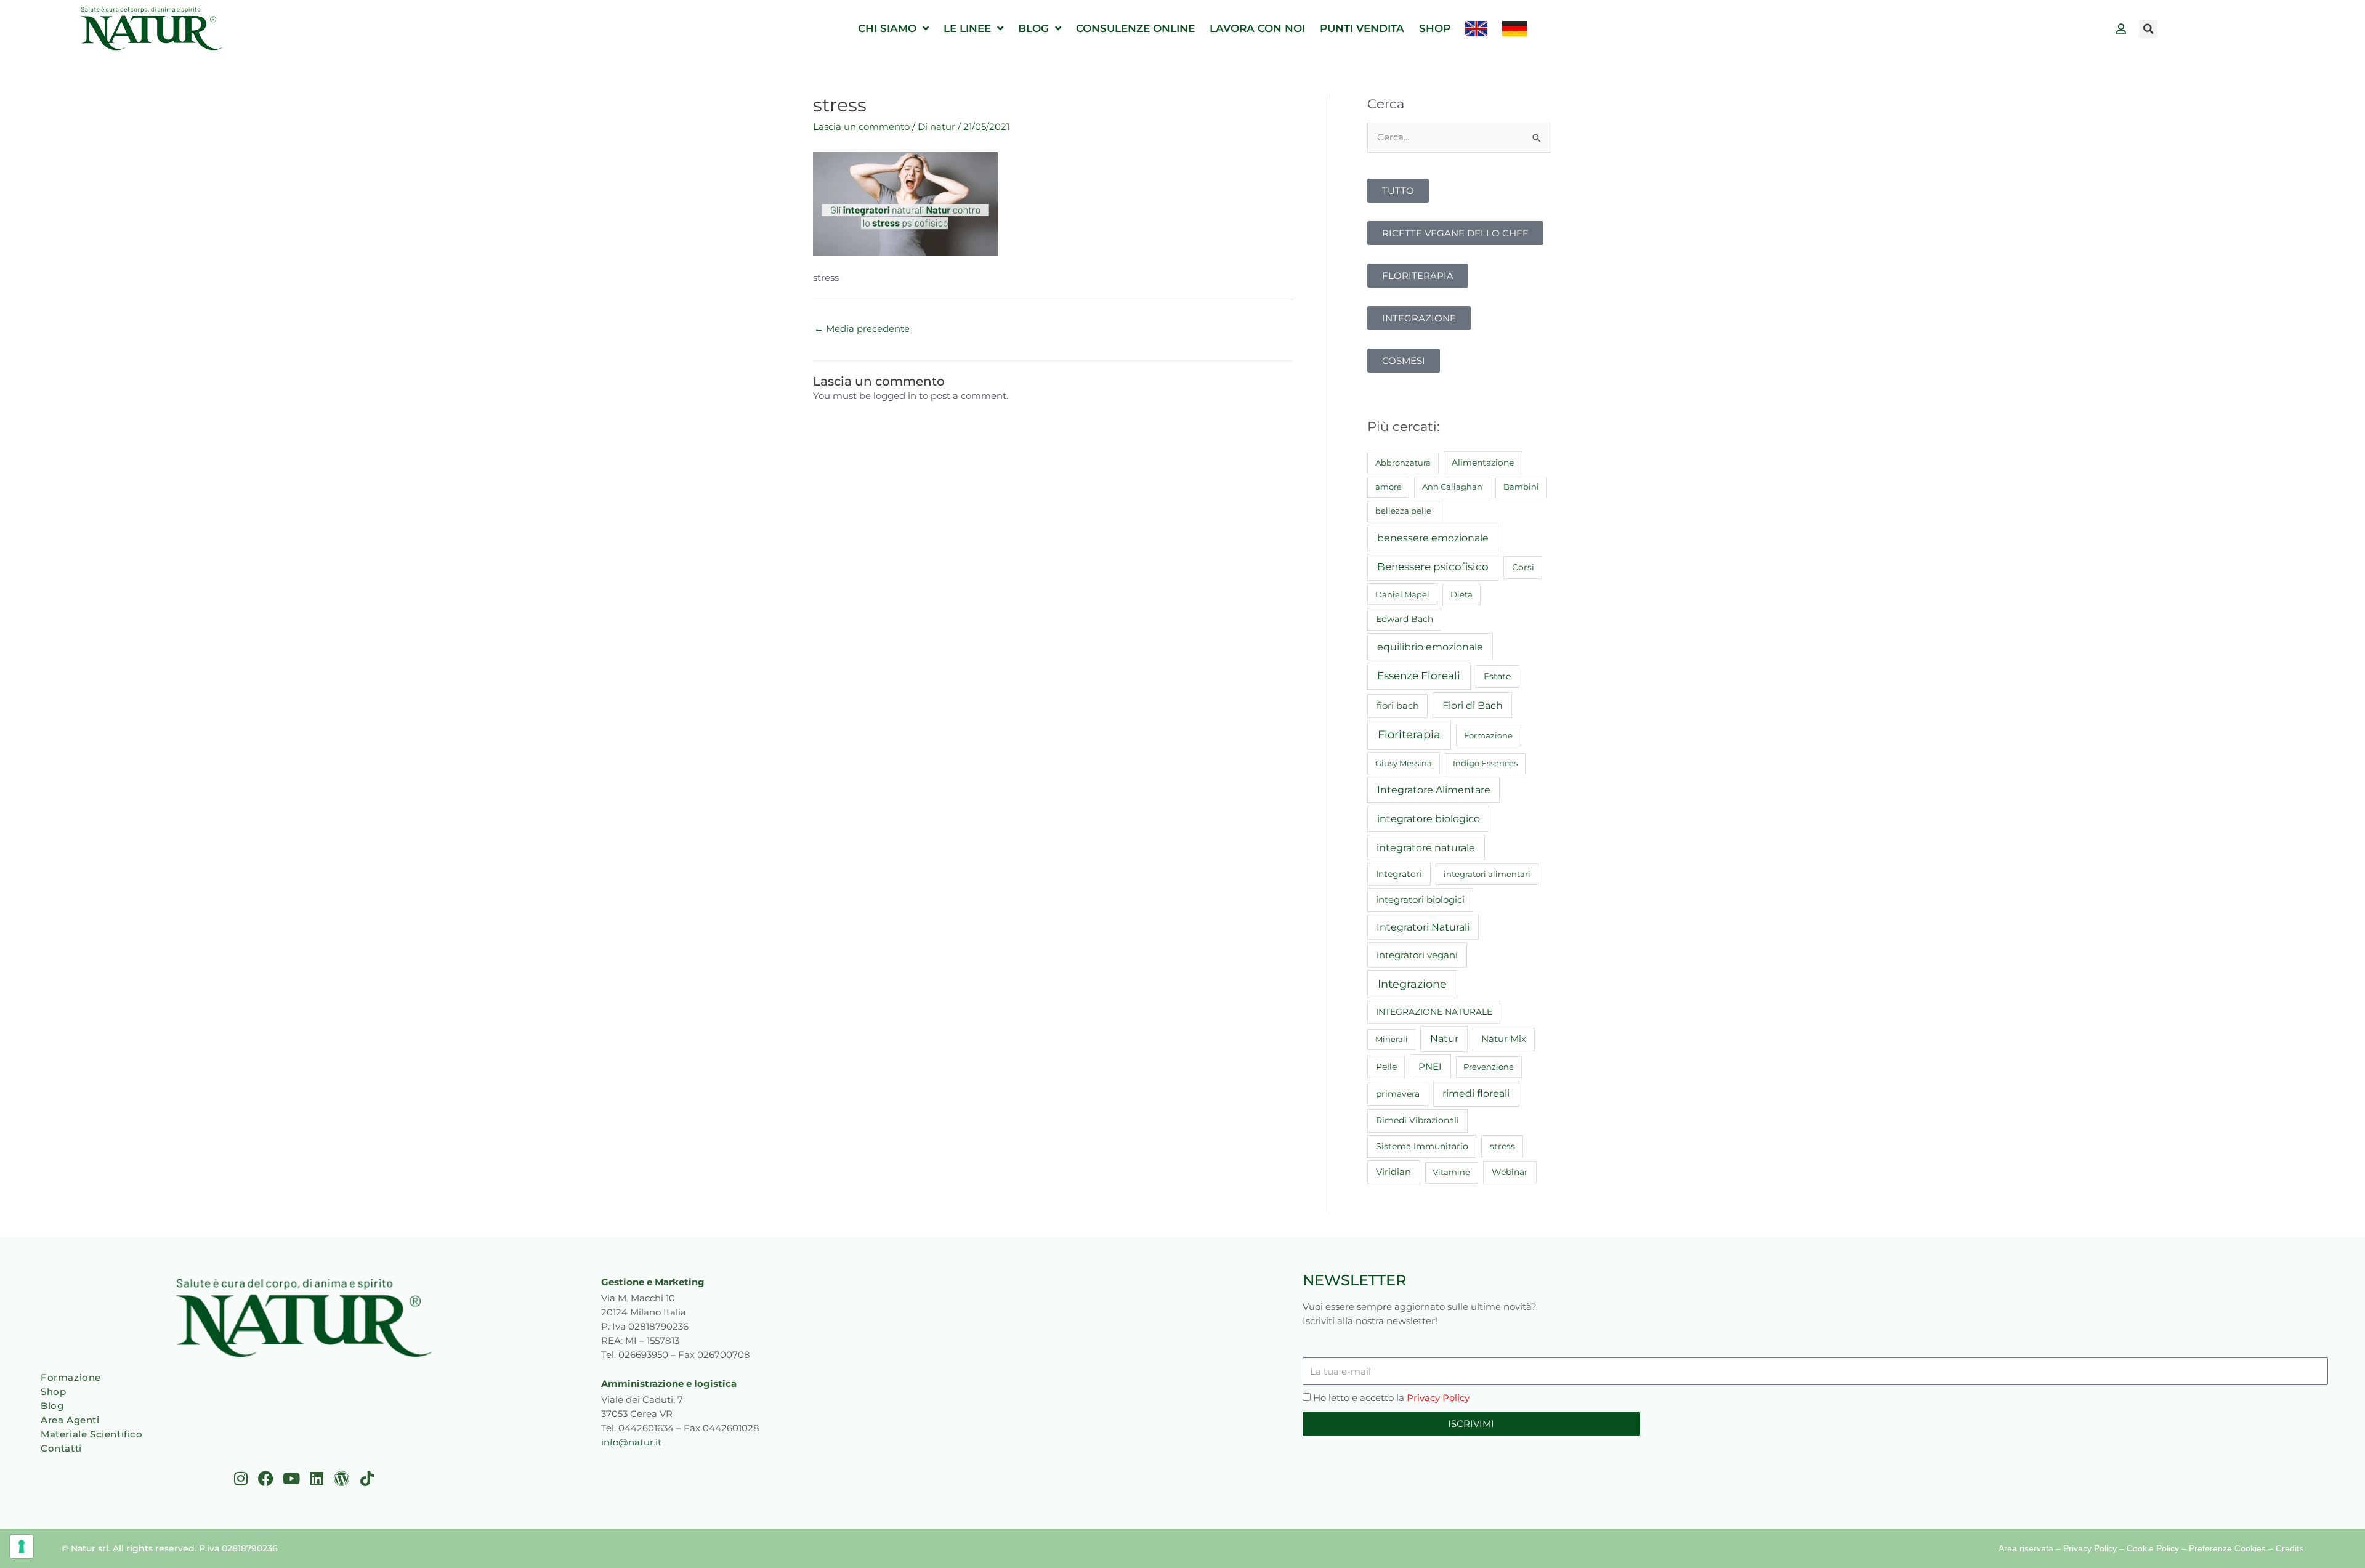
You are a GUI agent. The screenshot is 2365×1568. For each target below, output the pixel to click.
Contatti (61, 1448)
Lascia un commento (861, 127)
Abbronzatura (1403, 463)
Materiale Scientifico (92, 1434)
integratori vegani (1417, 955)
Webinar (1510, 1172)
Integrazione (1412, 984)
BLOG (1033, 28)
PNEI (1430, 1067)
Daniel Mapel (1402, 594)
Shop (53, 1392)
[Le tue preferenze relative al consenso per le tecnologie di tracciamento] (22, 1546)
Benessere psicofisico (1433, 567)
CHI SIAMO (887, 28)
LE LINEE (967, 28)
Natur (1444, 1039)
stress (1502, 1146)
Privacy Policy (1438, 1398)
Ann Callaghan (1452, 487)
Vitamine (1451, 1172)
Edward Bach (1405, 619)
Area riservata (2026, 1548)
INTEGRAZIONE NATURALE (1434, 1012)
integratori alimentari (1487, 874)
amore (1389, 487)
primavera (1398, 1094)
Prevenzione (1489, 1067)
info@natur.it (631, 1442)
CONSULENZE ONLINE (1135, 28)
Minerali (1392, 1039)
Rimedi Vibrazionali (1417, 1120)
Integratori (1399, 874)
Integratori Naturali (1423, 927)
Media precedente (862, 329)
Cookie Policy (2153, 1548)
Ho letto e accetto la (1391, 1398)
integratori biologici (1420, 900)
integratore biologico (1429, 818)
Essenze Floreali (1419, 676)
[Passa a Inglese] (1476, 29)
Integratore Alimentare (1434, 790)
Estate (1497, 676)
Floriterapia (1409, 735)
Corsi (1523, 567)
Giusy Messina (1404, 763)
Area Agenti (70, 1420)
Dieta (1461, 594)
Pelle (1386, 1067)
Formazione (1488, 735)
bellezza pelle (1403, 511)
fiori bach (1398, 705)
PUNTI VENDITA (1362, 28)
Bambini (1521, 487)
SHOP (1435, 28)
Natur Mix (1504, 1039)
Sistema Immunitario (1422, 1146)
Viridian (1393, 1172)
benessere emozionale (1433, 538)
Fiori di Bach (1473, 705)
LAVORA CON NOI (1257, 28)
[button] (2148, 29)
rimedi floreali (1476, 1093)
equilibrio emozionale (1430, 647)
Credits (2290, 1548)
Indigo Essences (1485, 763)
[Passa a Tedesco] (1515, 29)
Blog (52, 1406)
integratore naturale (1426, 847)
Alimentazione (1483, 463)
